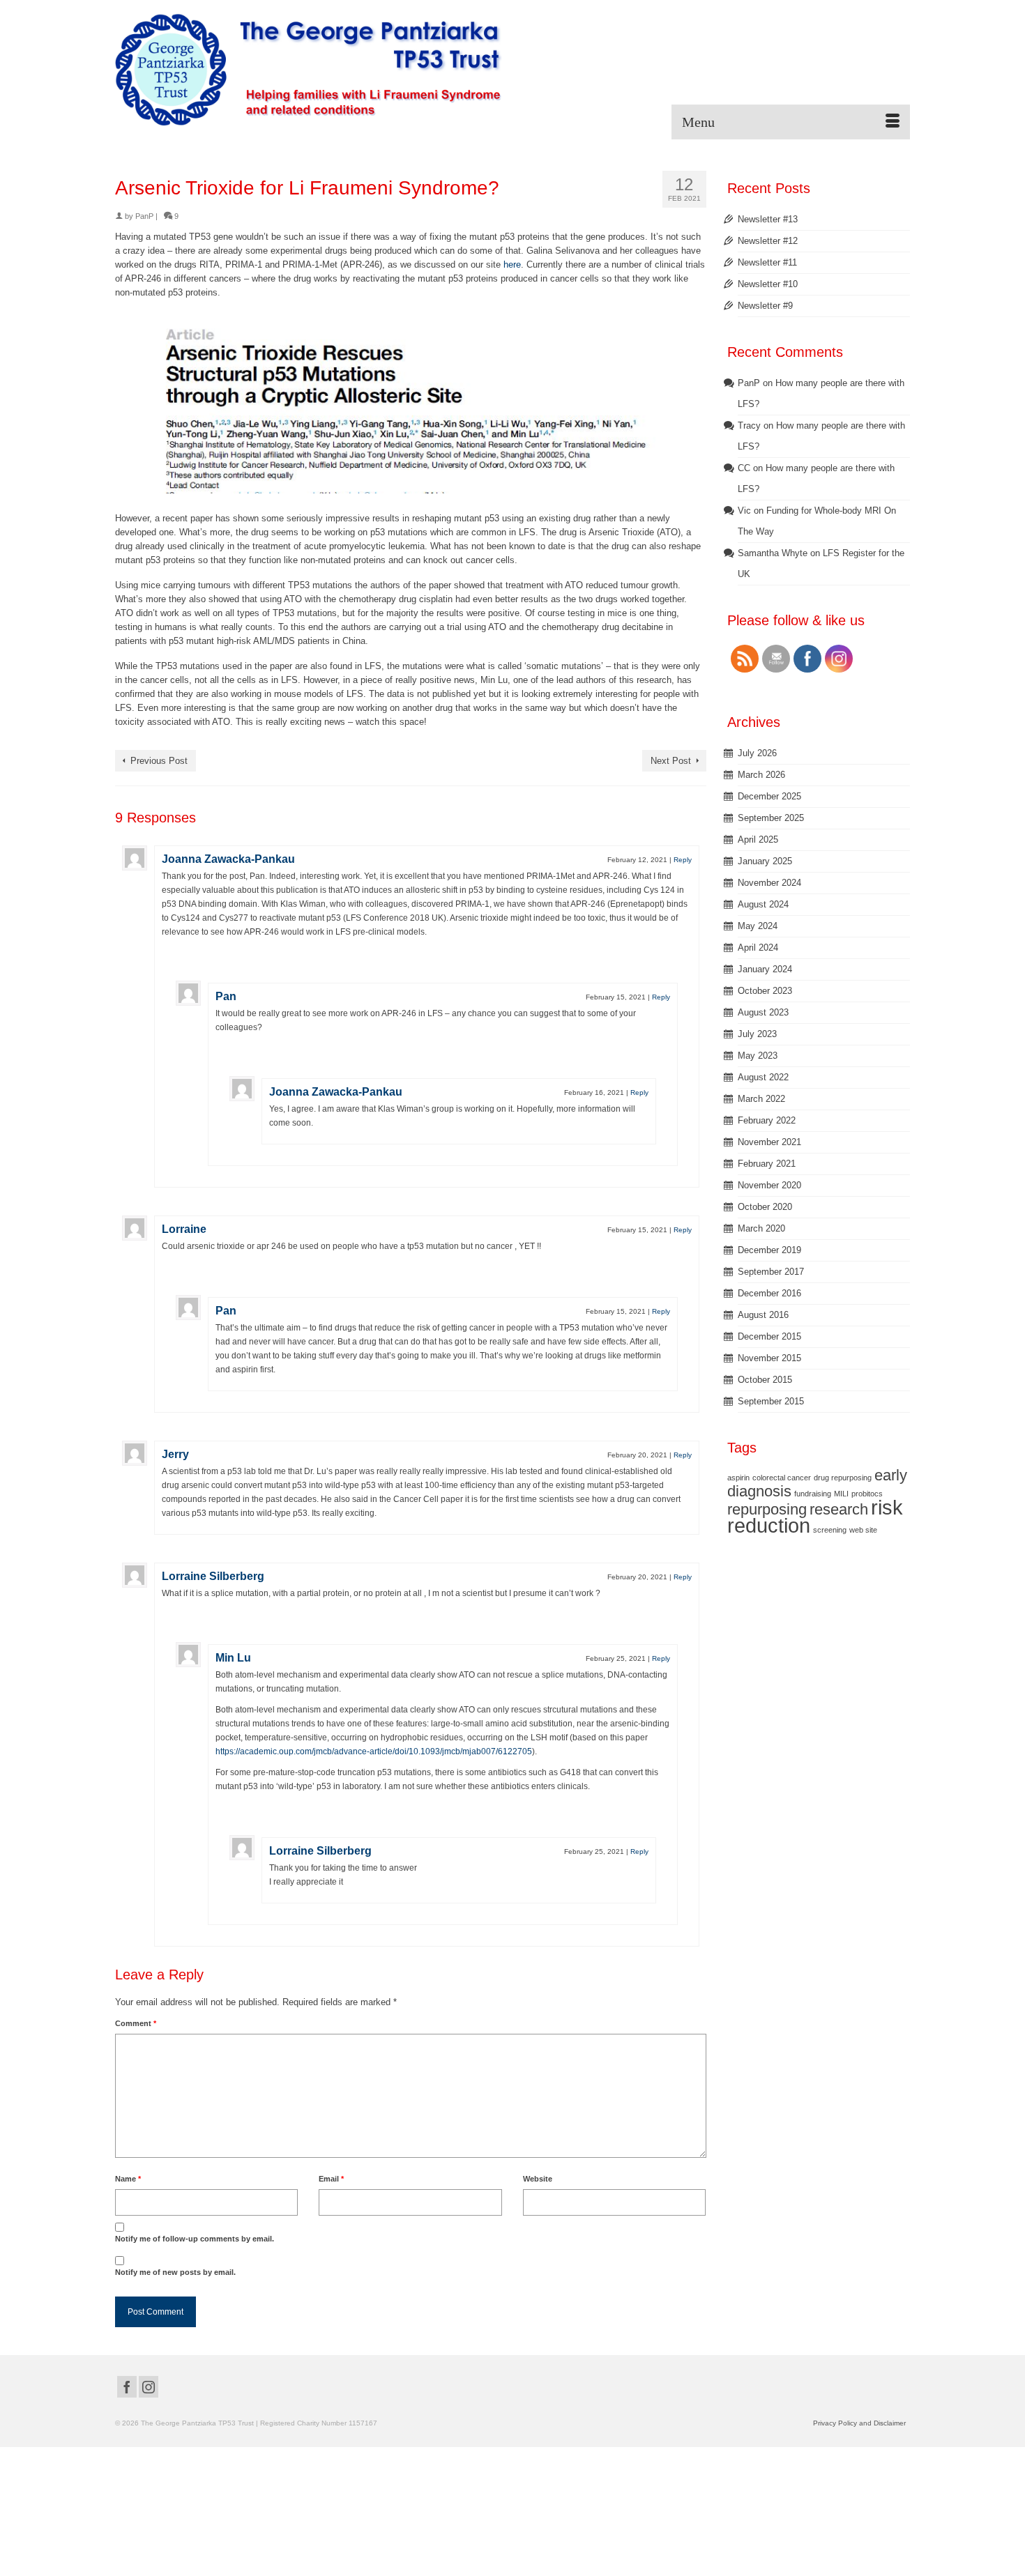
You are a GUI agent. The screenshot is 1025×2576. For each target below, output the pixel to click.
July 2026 (757, 753)
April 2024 (758, 948)
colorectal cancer (782, 1478)
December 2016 (769, 1293)
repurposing (767, 1509)
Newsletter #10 (768, 284)
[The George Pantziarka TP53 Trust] (309, 70)
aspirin (738, 1478)
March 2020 (761, 1228)
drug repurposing (843, 1478)
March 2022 (761, 1099)
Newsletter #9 (765, 306)
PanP (144, 216)
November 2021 (769, 1142)
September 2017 (771, 1272)
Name (128, 2179)
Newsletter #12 (768, 241)
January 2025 (765, 861)
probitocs (867, 1494)
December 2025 (769, 796)
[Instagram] (149, 2387)
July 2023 (757, 1034)
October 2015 (765, 1380)
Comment (136, 2023)
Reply (683, 860)
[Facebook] (127, 2387)
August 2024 (763, 904)
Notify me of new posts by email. (175, 2272)
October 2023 (765, 991)
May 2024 (758, 926)
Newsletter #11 (767, 262)
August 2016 (763, 1315)
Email (331, 2179)
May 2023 (758, 1056)
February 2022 (767, 1120)
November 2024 (769, 883)
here (512, 264)
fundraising (813, 1494)
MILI (841, 1494)
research (839, 1509)
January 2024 (765, 969)
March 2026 (761, 775)
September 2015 (771, 1401)
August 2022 (763, 1077)
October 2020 (765, 1207)
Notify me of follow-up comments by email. (195, 2239)
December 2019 (769, 1250)
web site (863, 1530)
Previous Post (159, 761)
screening (830, 1530)
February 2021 (767, 1164)
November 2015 (769, 1358)
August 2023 (763, 1012)
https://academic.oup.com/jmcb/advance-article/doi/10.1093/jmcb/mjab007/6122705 (374, 1751)
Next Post (671, 761)
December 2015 (769, 1336)
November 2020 (769, 1185)
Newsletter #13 (768, 219)
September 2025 (771, 818)
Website (538, 2179)
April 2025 (758, 839)
